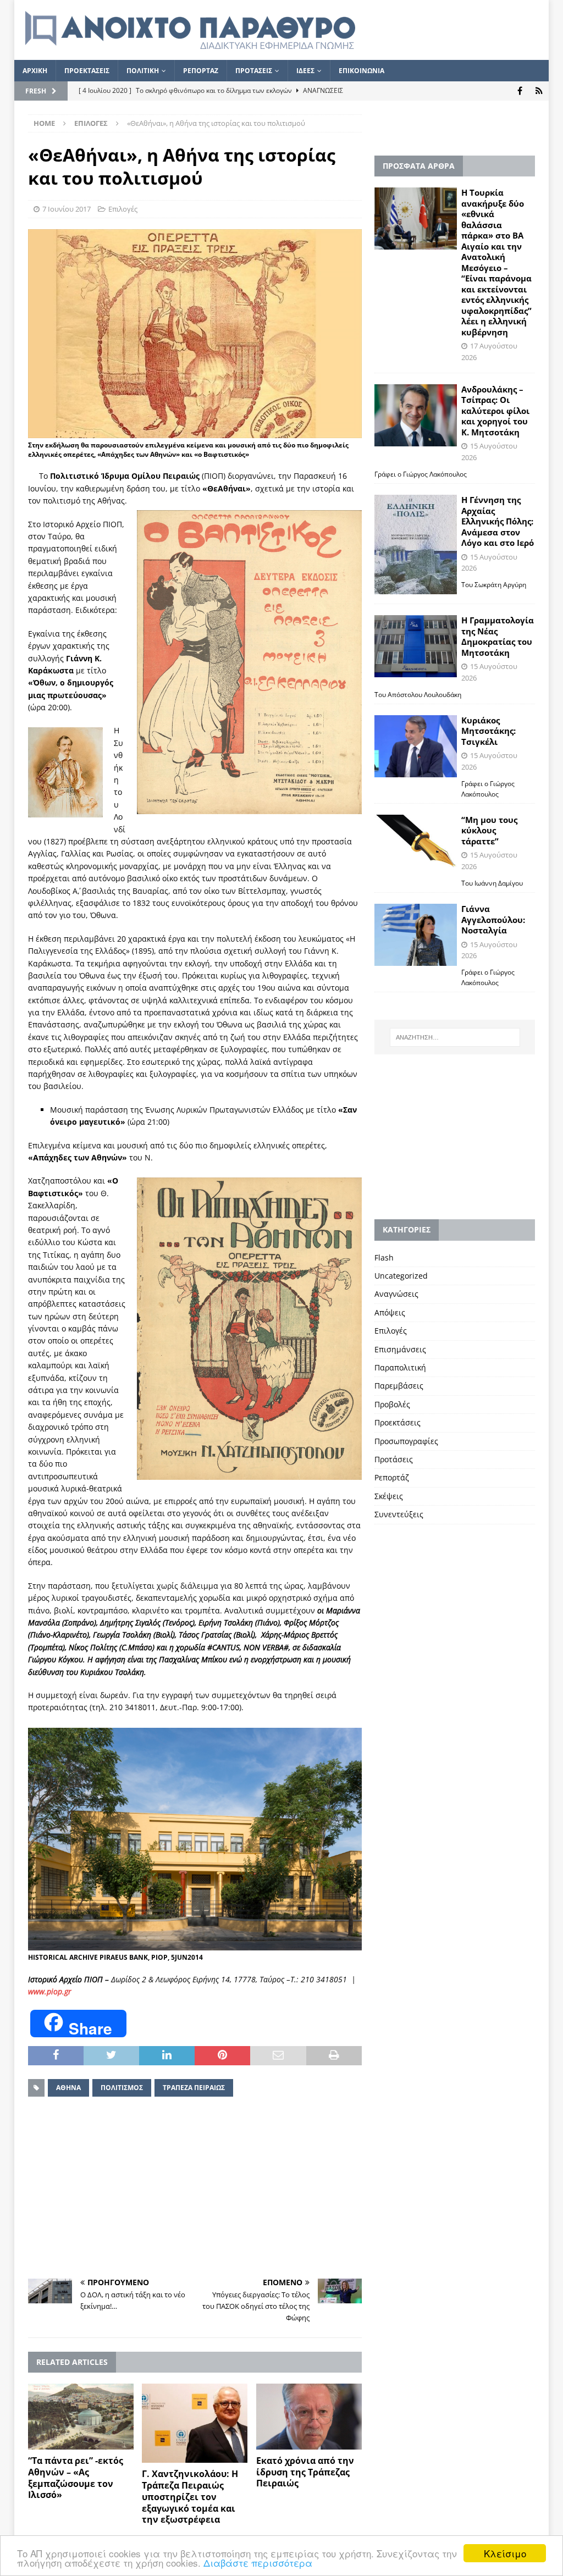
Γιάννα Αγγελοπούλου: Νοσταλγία (493, 919)
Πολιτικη (143, 71)
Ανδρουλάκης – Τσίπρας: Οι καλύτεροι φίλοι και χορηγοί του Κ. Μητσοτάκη (495, 411)
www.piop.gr (50, 1991)
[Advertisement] (195, 2188)
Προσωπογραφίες (406, 1441)
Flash (384, 1257)
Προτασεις (254, 71)
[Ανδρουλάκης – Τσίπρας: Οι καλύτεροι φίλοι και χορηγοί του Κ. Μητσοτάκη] (416, 415)
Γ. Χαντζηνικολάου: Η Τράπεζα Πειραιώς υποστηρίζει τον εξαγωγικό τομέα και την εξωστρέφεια (190, 2497)
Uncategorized (401, 1276)
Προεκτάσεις (398, 1422)
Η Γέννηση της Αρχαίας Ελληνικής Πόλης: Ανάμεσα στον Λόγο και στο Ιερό (498, 521)
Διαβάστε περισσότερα (258, 2563)
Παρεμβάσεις (399, 1386)
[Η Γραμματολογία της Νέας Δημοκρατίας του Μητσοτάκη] (416, 646)
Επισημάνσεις (400, 1349)
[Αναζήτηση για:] (455, 1037)
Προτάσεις (394, 1459)
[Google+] (539, 91)
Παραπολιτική (400, 1367)
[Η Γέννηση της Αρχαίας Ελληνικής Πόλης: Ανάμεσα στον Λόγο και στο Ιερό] (416, 545)
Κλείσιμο (505, 2553)
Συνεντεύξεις (399, 1514)
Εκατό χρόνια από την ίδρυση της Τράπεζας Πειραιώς (305, 2472)
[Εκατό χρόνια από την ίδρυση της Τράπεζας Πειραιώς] (309, 2417)
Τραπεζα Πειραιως (194, 2088)
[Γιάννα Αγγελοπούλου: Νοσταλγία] (416, 935)
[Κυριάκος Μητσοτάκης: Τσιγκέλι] (416, 746)
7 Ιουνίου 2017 (67, 209)
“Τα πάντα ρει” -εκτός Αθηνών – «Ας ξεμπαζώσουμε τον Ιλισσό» (76, 2478)
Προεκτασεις (87, 71)
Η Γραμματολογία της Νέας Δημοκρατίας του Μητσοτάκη (498, 636)
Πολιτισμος (122, 2088)
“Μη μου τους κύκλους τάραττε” (489, 830)
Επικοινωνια (361, 71)
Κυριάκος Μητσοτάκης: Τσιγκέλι (489, 731)
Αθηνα (68, 2088)
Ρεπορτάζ (392, 1477)
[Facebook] (520, 91)
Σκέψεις (389, 1496)
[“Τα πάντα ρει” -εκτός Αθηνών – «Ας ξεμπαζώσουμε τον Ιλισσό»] (81, 2417)
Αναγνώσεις (396, 1294)
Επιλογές (123, 209)
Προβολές (392, 1404)
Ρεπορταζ (201, 71)
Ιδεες (305, 71)
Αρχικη (35, 71)
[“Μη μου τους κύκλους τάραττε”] (416, 842)
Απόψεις (390, 1312)
